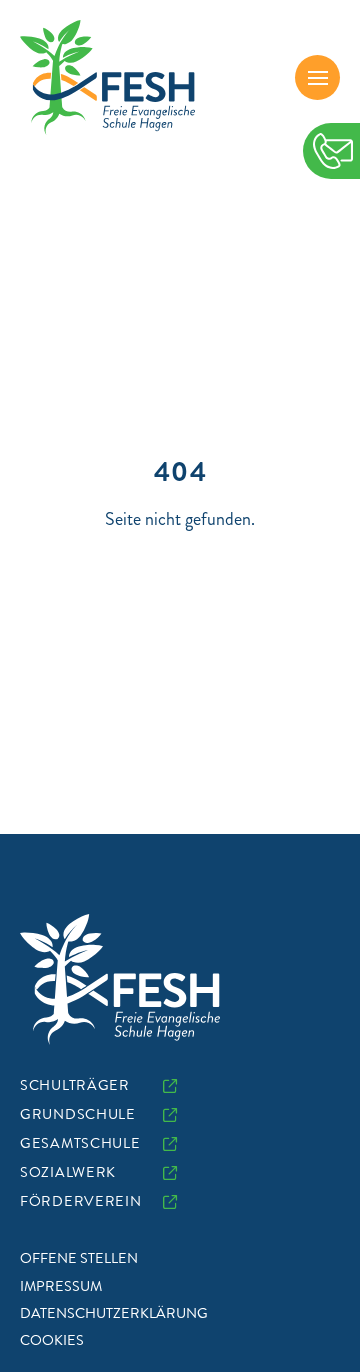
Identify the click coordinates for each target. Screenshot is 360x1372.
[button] (317, 77)
